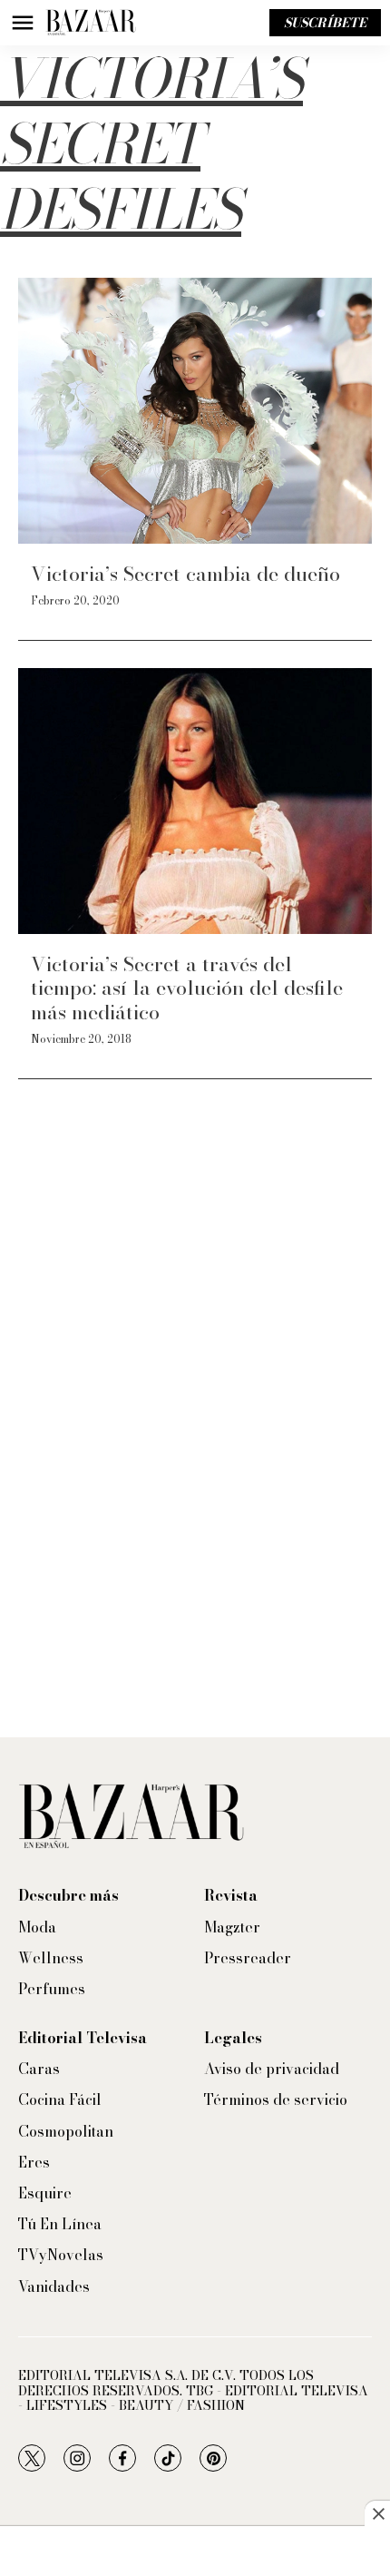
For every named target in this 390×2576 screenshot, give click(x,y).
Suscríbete (325, 23)
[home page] (91, 23)
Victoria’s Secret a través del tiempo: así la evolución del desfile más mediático (187, 988)
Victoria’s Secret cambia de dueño (185, 574)
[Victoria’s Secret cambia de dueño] (195, 411)
